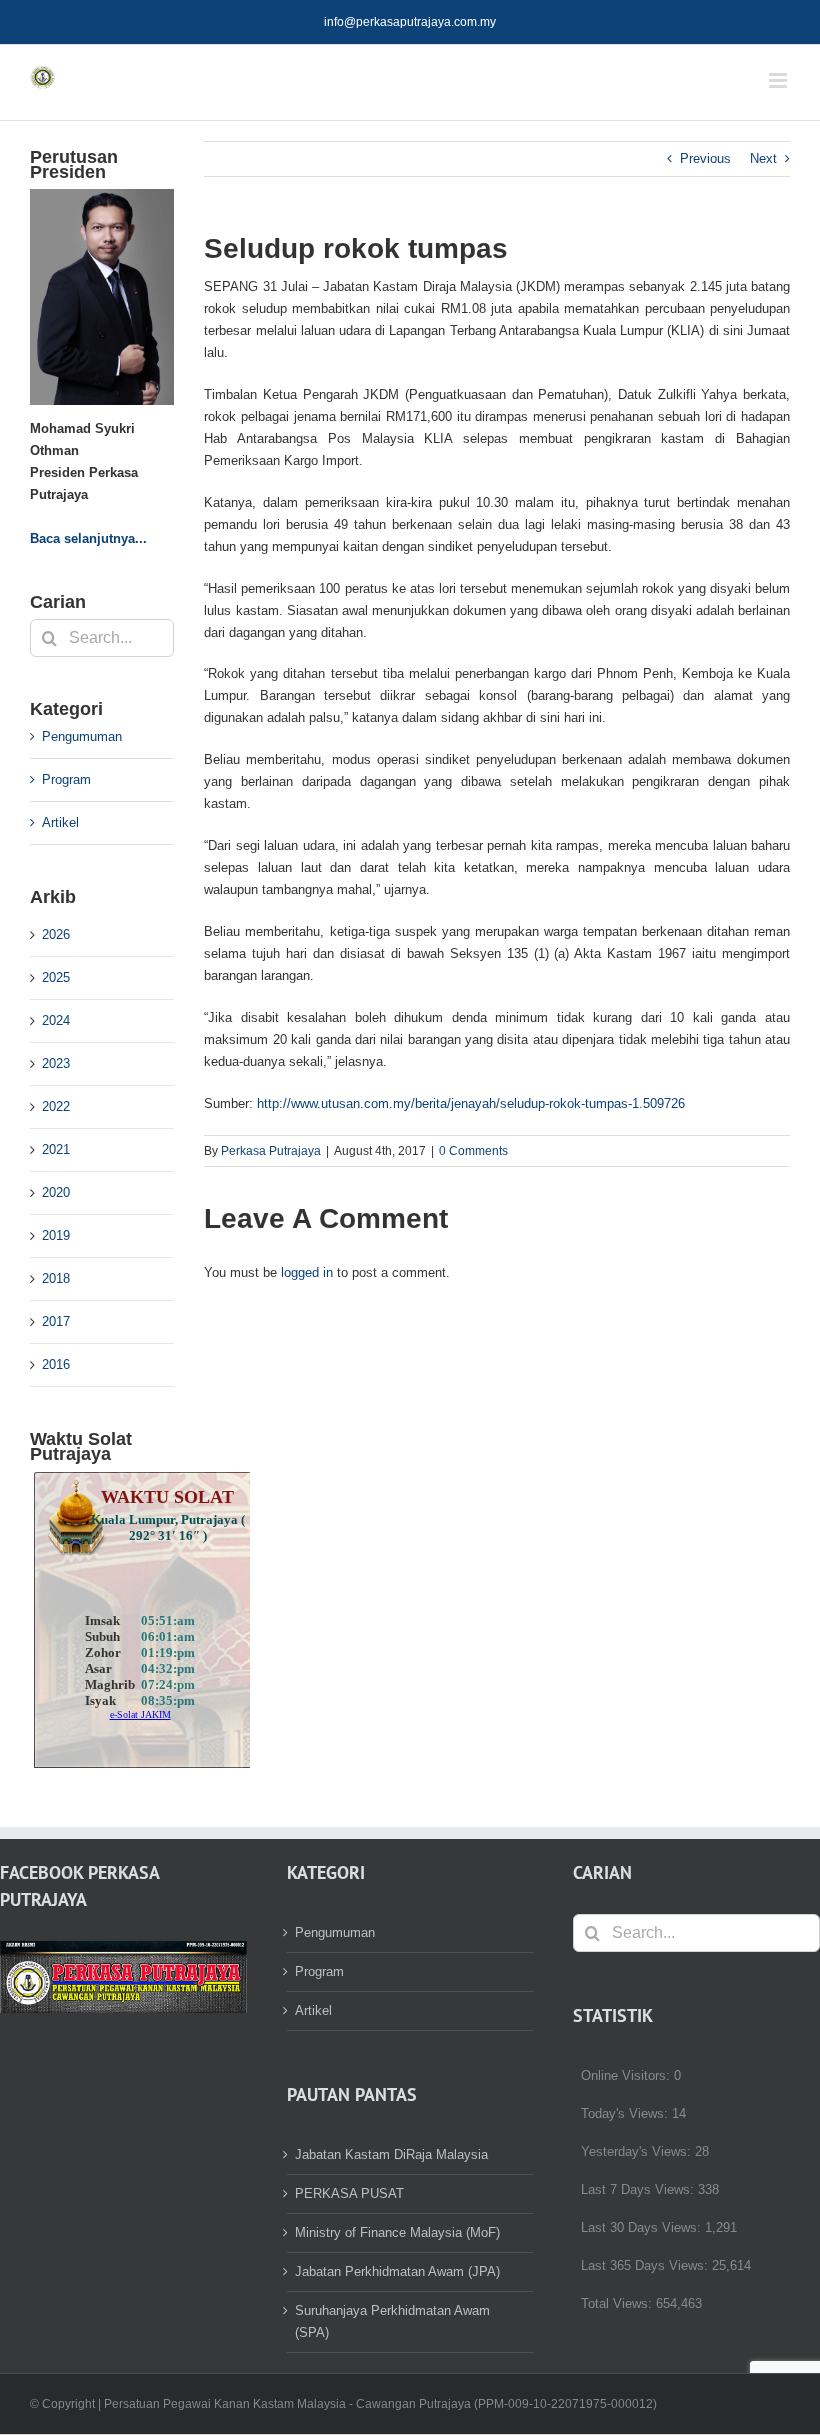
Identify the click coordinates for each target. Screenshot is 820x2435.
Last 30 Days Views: (643, 2227)
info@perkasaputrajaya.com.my (410, 22)
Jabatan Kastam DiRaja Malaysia (391, 2154)
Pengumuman (82, 736)
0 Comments (473, 1151)
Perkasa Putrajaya (271, 1151)
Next (763, 158)
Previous (705, 158)
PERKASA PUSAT (349, 2193)
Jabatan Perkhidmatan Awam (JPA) (397, 2271)
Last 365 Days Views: (646, 2265)
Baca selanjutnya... (88, 538)
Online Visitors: (627, 2075)
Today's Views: (626, 2113)
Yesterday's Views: (638, 2151)
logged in (307, 1272)
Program (66, 779)
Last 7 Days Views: (639, 2189)
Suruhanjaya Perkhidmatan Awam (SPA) (392, 2321)
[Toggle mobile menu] (779, 80)
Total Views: (618, 2303)
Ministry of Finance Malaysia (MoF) (397, 2232)
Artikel (60, 822)
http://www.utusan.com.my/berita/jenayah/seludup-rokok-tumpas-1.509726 (471, 1103)
